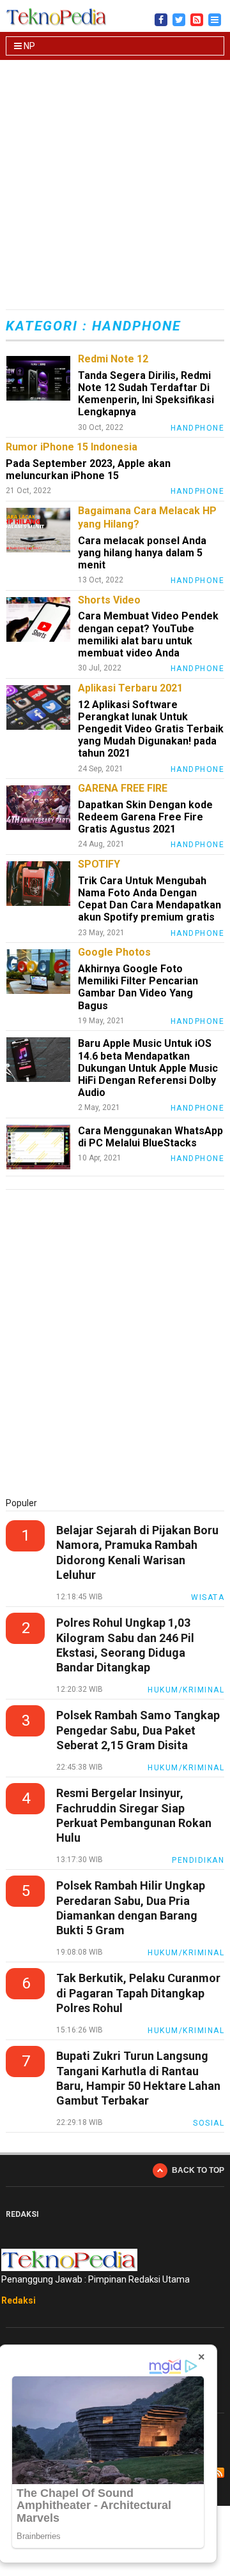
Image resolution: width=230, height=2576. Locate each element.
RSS (219, 2473)
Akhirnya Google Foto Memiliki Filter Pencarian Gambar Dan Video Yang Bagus (138, 987)
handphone (198, 428)
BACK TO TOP (198, 2170)
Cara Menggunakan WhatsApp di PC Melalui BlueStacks (150, 1137)
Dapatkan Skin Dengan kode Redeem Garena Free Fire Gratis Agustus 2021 (145, 817)
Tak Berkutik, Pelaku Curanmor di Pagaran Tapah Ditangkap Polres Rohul (138, 1993)
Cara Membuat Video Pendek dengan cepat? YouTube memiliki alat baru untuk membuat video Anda (148, 634)
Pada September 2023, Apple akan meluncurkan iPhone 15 (88, 470)
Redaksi (19, 2300)
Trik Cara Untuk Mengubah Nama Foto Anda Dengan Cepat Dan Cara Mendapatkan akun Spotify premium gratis (149, 899)
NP (28, 46)
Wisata (208, 1597)
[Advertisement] (115, 186)
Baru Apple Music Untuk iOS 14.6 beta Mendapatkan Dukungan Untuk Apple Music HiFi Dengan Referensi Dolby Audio (148, 1068)
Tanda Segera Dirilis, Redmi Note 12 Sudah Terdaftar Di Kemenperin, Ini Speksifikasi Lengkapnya (146, 394)
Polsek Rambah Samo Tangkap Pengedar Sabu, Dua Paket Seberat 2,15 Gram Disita (138, 1730)
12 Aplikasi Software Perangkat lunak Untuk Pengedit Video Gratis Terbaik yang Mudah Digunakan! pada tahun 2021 (151, 729)
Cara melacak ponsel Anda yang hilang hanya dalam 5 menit (142, 553)
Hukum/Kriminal (186, 1690)
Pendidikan (198, 1860)
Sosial (209, 2123)
